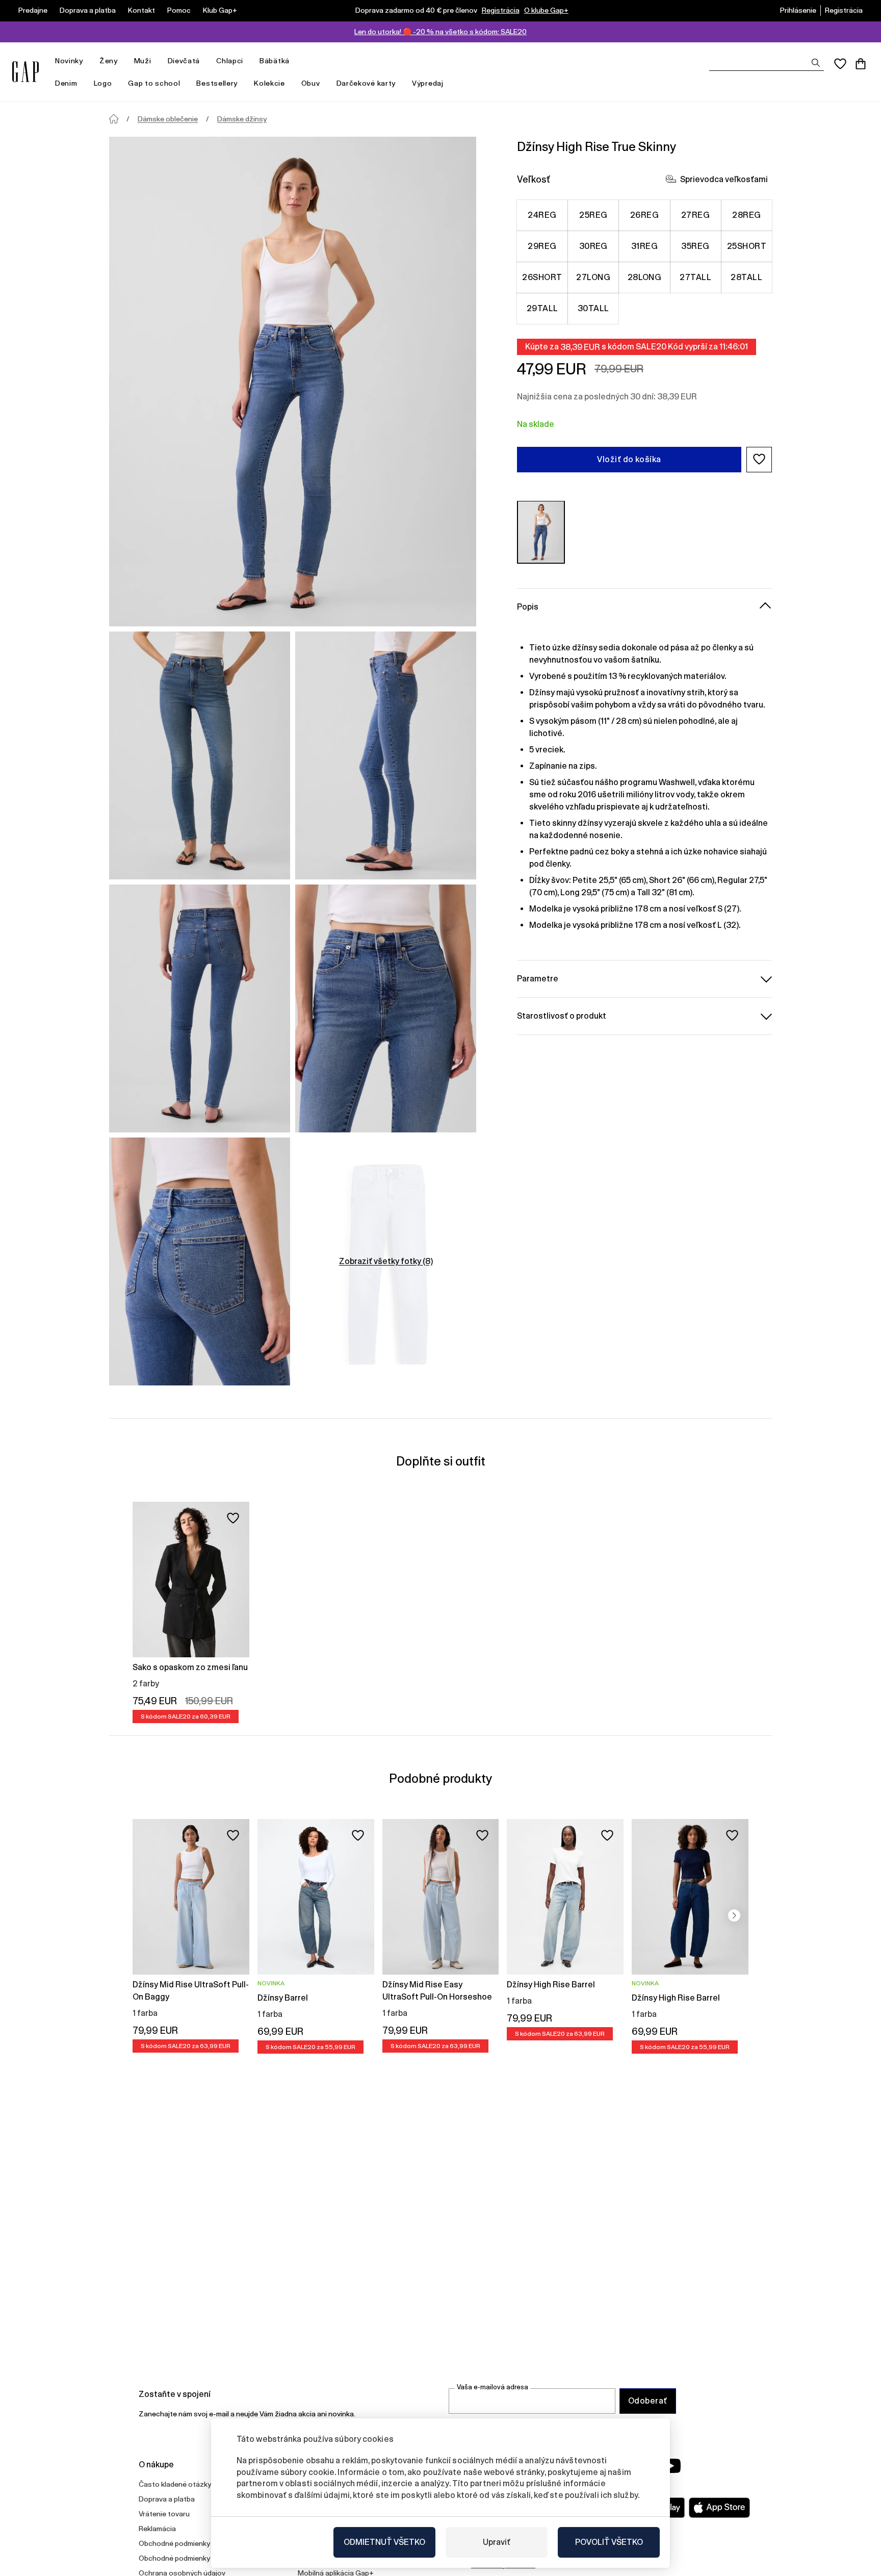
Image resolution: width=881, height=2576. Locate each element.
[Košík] (861, 64)
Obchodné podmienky (174, 2543)
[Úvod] (114, 119)
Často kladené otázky (175, 2484)
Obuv (311, 83)
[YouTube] (671, 2466)
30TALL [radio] (593, 308)
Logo (103, 83)
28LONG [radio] (645, 277)
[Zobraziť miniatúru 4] (386, 1008)
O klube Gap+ (546, 10)
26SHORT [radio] (542, 277)
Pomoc (179, 10)
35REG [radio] (695, 246)
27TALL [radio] (695, 277)
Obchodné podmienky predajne (189, 2558)
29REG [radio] (542, 246)
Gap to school (154, 83)
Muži (143, 61)
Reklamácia (157, 2529)
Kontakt (141, 10)
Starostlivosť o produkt (562, 1015)
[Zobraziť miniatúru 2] (386, 755)
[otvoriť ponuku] (88, 61)
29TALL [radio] (542, 308)
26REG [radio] (644, 214)
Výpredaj (428, 83)
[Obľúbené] (840, 64)
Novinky (69, 61)
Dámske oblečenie (168, 119)
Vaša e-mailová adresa (493, 2387)
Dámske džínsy (242, 119)
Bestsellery (217, 83)
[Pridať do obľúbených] (233, 1518)
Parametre (538, 978)
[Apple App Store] (719, 2508)
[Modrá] (541, 532)
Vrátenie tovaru (164, 2514)
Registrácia (501, 10)
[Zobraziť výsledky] (816, 63)
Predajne (33, 10)
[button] (759, 459)
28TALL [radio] (746, 277)
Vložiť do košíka (629, 459)
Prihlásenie (798, 10)
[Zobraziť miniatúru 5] (200, 1261)
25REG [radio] (593, 214)
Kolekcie (269, 83)
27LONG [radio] (593, 277)
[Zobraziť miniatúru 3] (200, 1008)
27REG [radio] (695, 214)
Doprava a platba (88, 10)
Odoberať (648, 2401)
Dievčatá (184, 61)
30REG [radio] (593, 246)
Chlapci (230, 61)
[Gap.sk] (25, 72)
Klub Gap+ (220, 10)
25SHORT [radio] (747, 246)
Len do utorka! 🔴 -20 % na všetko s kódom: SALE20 (440, 32)
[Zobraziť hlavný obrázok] (293, 382)
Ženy (109, 61)
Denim (66, 83)
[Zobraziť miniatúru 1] (200, 755)
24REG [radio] (542, 214)
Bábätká (275, 61)
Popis (528, 606)
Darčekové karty (366, 83)
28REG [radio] (746, 214)
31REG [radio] (644, 246)
